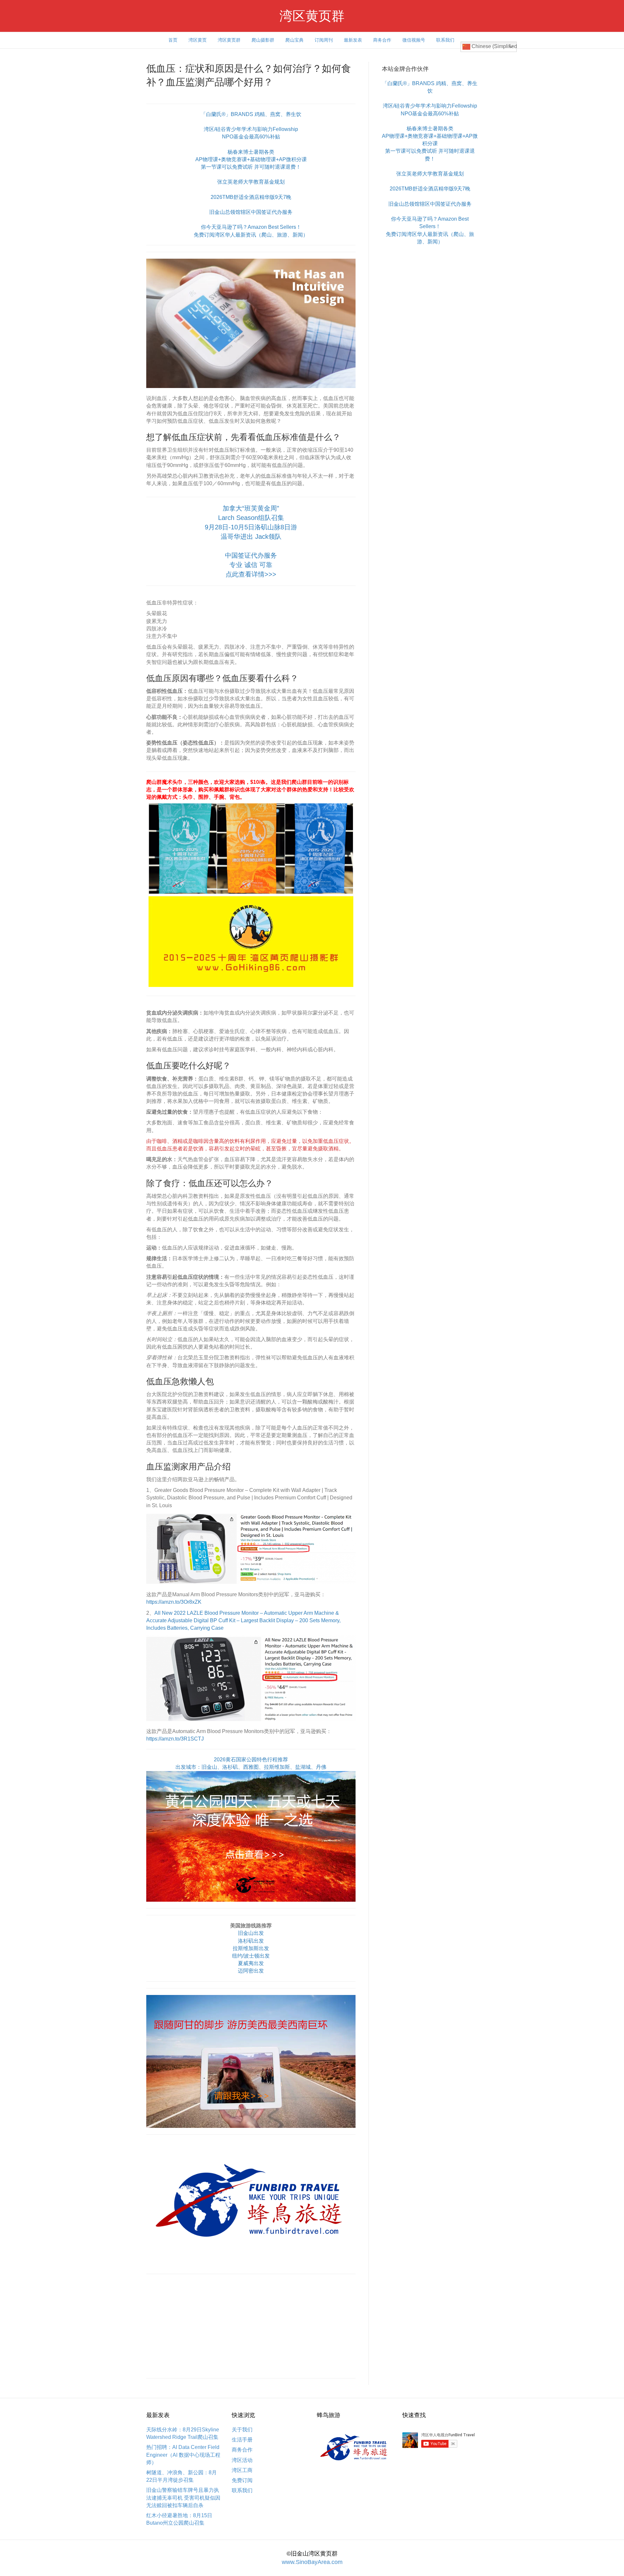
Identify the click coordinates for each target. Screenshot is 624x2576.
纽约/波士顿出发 (251, 1956)
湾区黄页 (198, 40)
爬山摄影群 (263, 40)
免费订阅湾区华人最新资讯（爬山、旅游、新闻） (251, 235)
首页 (173, 40)
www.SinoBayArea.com (312, 2562)
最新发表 (353, 40)
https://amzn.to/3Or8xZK (174, 1602)
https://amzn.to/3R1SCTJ (175, 1739)
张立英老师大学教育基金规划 (251, 182)
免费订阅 (242, 2480)
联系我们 (445, 40)
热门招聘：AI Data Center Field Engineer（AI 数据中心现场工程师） (183, 2455)
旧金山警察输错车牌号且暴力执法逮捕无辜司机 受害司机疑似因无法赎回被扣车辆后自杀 (183, 2498)
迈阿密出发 (251, 1971)
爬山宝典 (294, 40)
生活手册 (242, 2440)
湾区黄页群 (229, 40)
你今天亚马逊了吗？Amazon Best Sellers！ (251, 227)
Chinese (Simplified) (494, 46)
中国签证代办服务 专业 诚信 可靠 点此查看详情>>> (251, 565)
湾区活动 (242, 2460)
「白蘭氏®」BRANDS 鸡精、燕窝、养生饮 (251, 114)
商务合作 (382, 40)
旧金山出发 (251, 1933)
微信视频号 (414, 40)
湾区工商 (242, 2470)
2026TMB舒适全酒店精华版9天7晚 (251, 197)
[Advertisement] (251, 2326)
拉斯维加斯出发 (251, 1948)
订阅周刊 (324, 40)
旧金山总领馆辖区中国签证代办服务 (251, 212)
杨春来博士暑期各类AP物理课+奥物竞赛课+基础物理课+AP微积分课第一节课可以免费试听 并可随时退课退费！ (251, 159)
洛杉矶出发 (251, 1941)
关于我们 (242, 2430)
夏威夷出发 (251, 1963)
